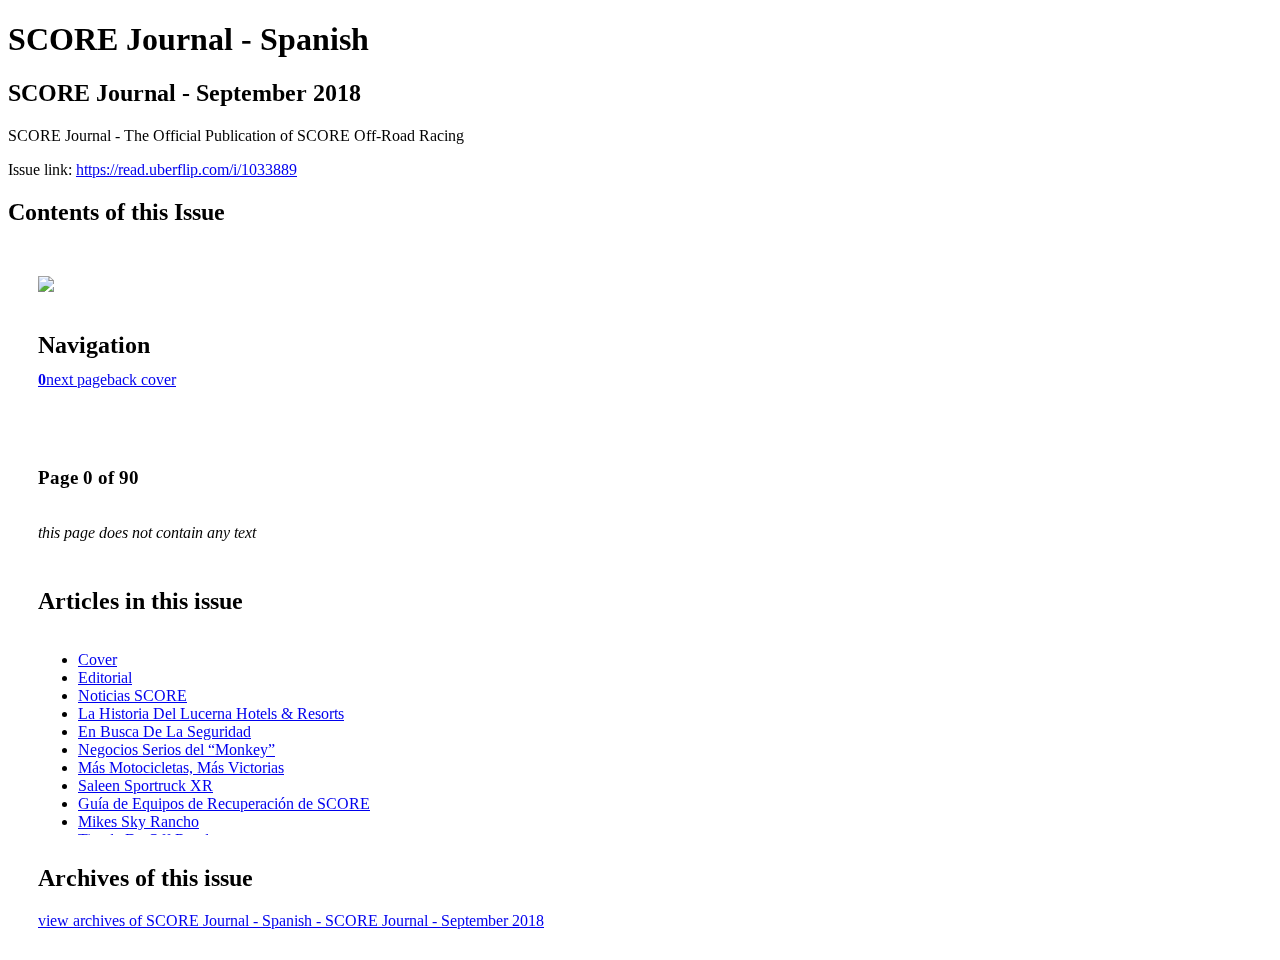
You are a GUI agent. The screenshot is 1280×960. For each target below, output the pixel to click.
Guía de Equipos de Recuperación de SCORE (224, 803)
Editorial (105, 677)
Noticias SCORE (132, 695)
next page (76, 379)
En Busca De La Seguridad (164, 731)
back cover (141, 379)
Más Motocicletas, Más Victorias (181, 767)
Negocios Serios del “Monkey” (176, 749)
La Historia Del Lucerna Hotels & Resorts (211, 713)
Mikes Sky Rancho (138, 821)
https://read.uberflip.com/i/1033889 (186, 169)
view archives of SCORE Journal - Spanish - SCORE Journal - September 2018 (291, 920)
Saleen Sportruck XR (145, 785)
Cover (97, 659)
